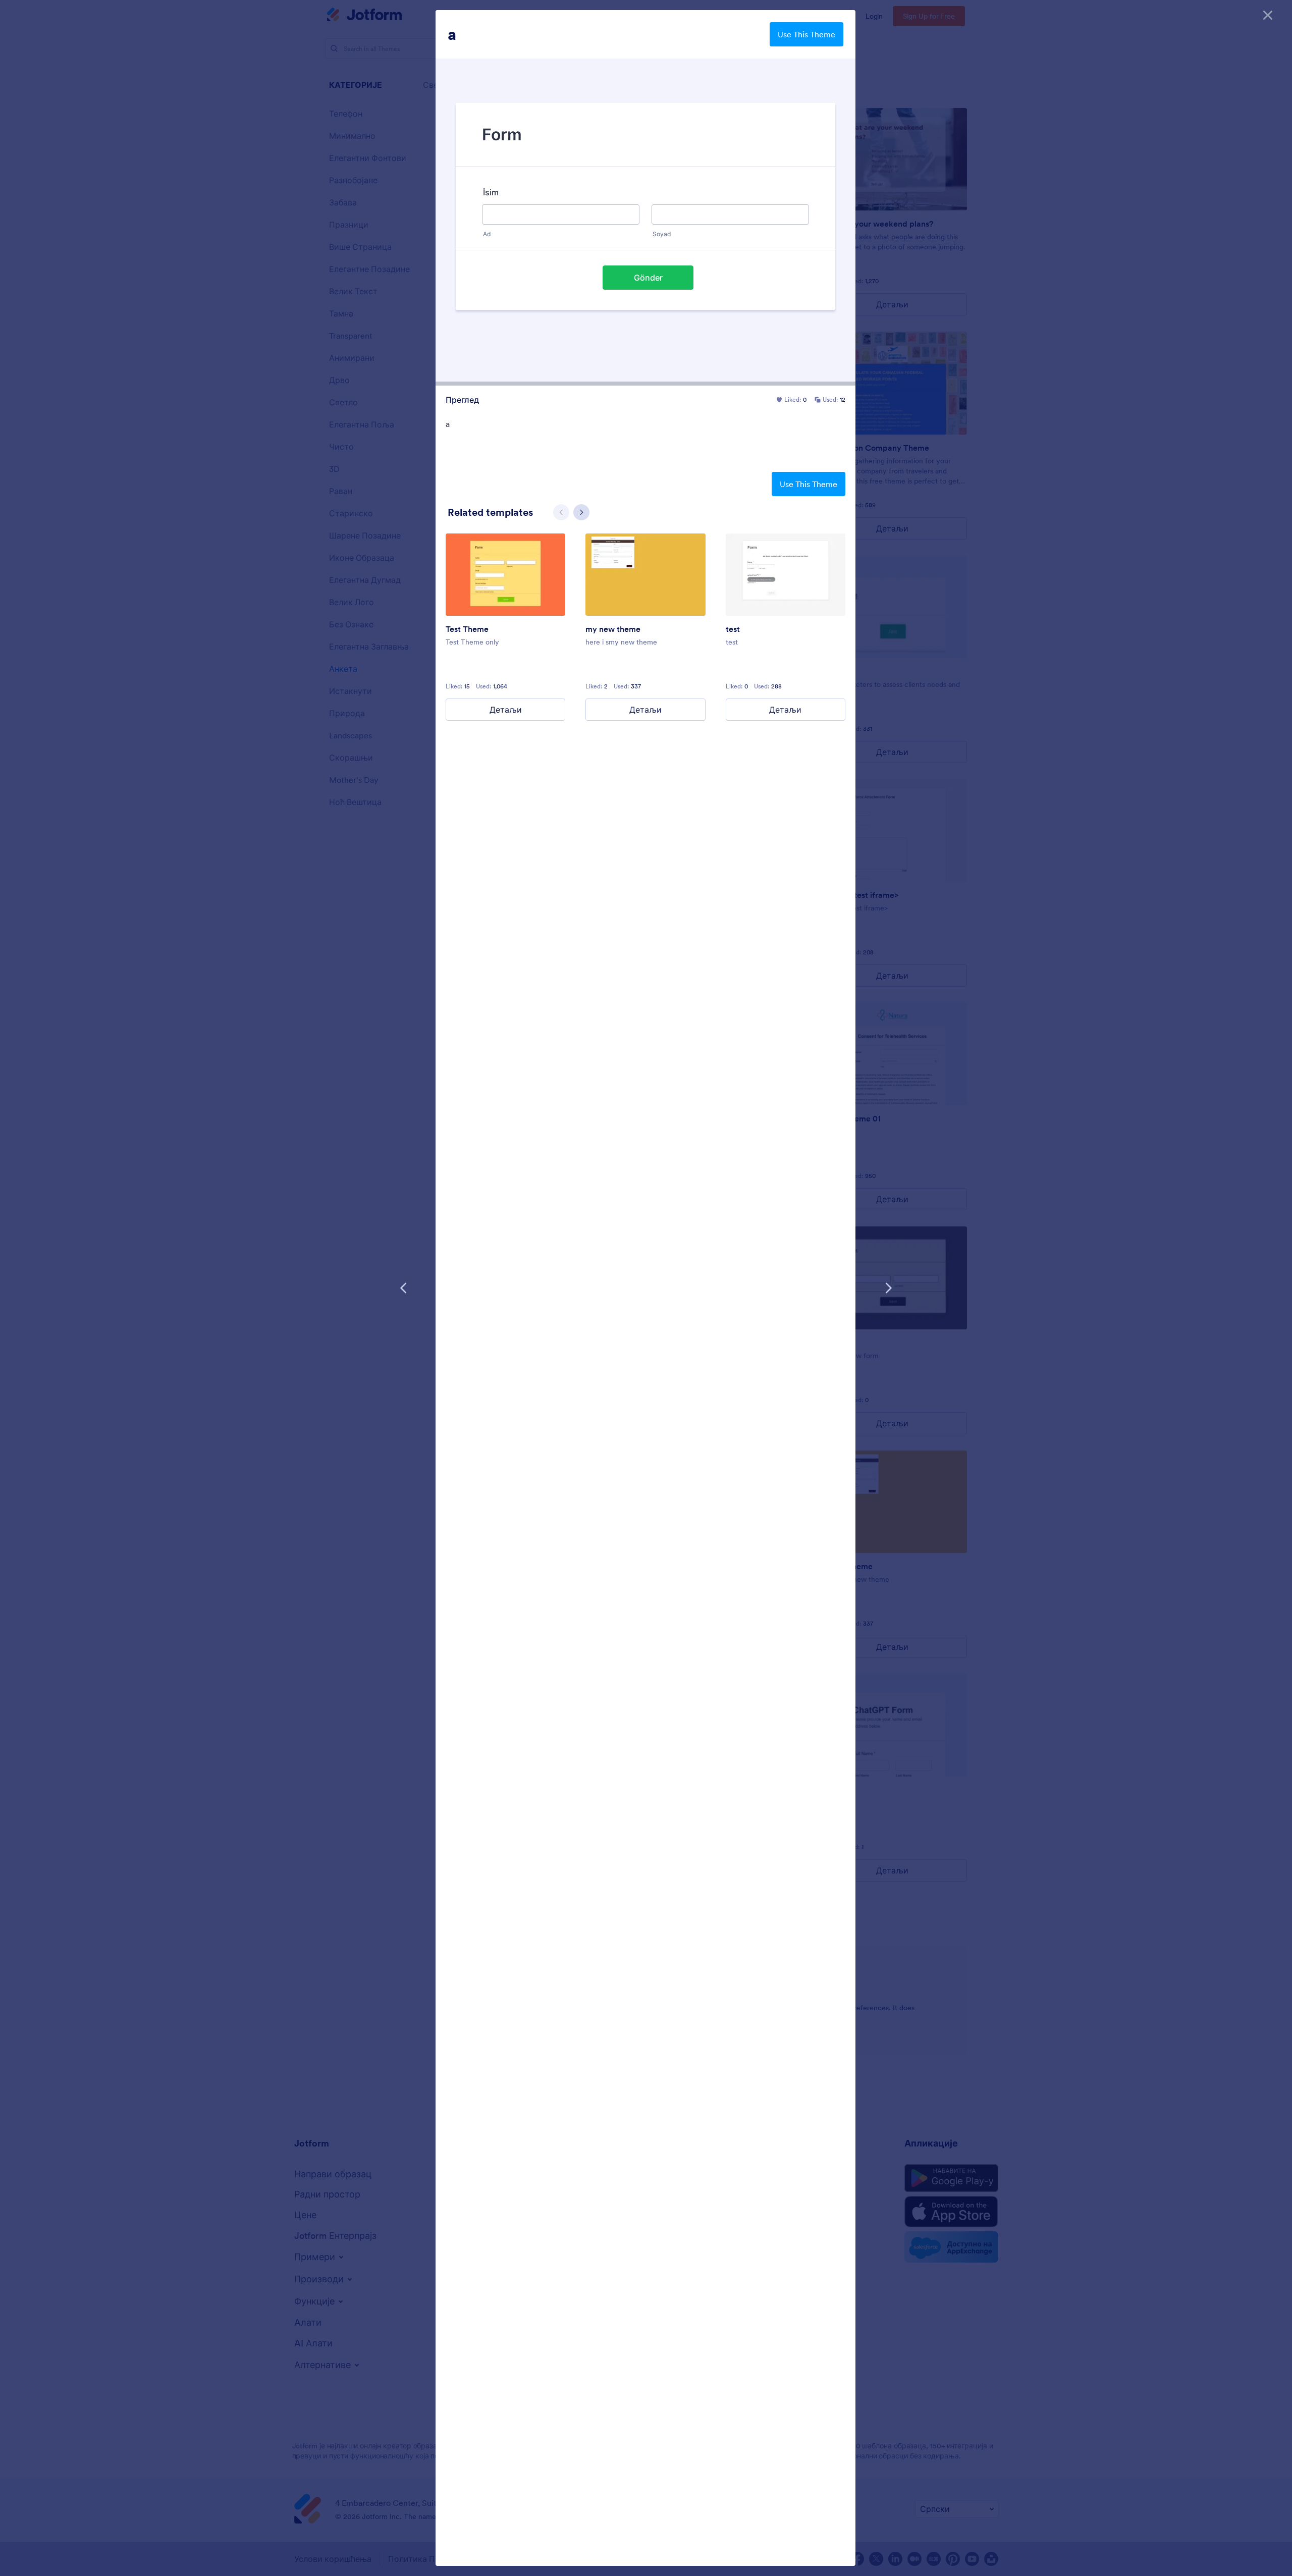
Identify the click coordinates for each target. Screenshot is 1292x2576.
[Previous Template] (404, 1288)
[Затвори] (1268, 15)
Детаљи (506, 710)
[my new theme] (645, 575)
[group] (505, 627)
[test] (786, 575)
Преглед (462, 400)
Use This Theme (806, 34)
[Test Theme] (505, 575)
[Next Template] (888, 1288)
